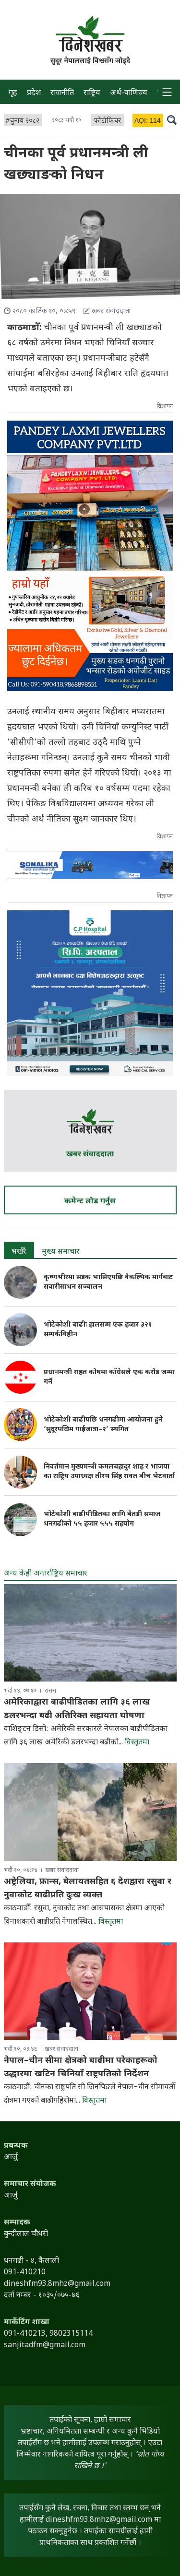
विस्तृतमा (137, 1743)
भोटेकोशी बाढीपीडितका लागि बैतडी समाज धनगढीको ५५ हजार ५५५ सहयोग (102, 1519)
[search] (172, 119)
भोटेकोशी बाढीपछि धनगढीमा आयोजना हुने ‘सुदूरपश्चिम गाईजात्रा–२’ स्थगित (103, 1425)
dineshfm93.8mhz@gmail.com (99, 2520)
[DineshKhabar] (90, 34)
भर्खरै (19, 1252)
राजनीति (62, 93)
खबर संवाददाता (90, 1155)
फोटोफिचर (108, 121)
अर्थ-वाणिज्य (129, 93)
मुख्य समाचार (61, 1252)
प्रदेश (34, 93)
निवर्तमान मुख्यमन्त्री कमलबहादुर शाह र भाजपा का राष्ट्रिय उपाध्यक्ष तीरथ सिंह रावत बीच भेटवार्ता (109, 1472)
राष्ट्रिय (92, 93)
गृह (13, 93)
